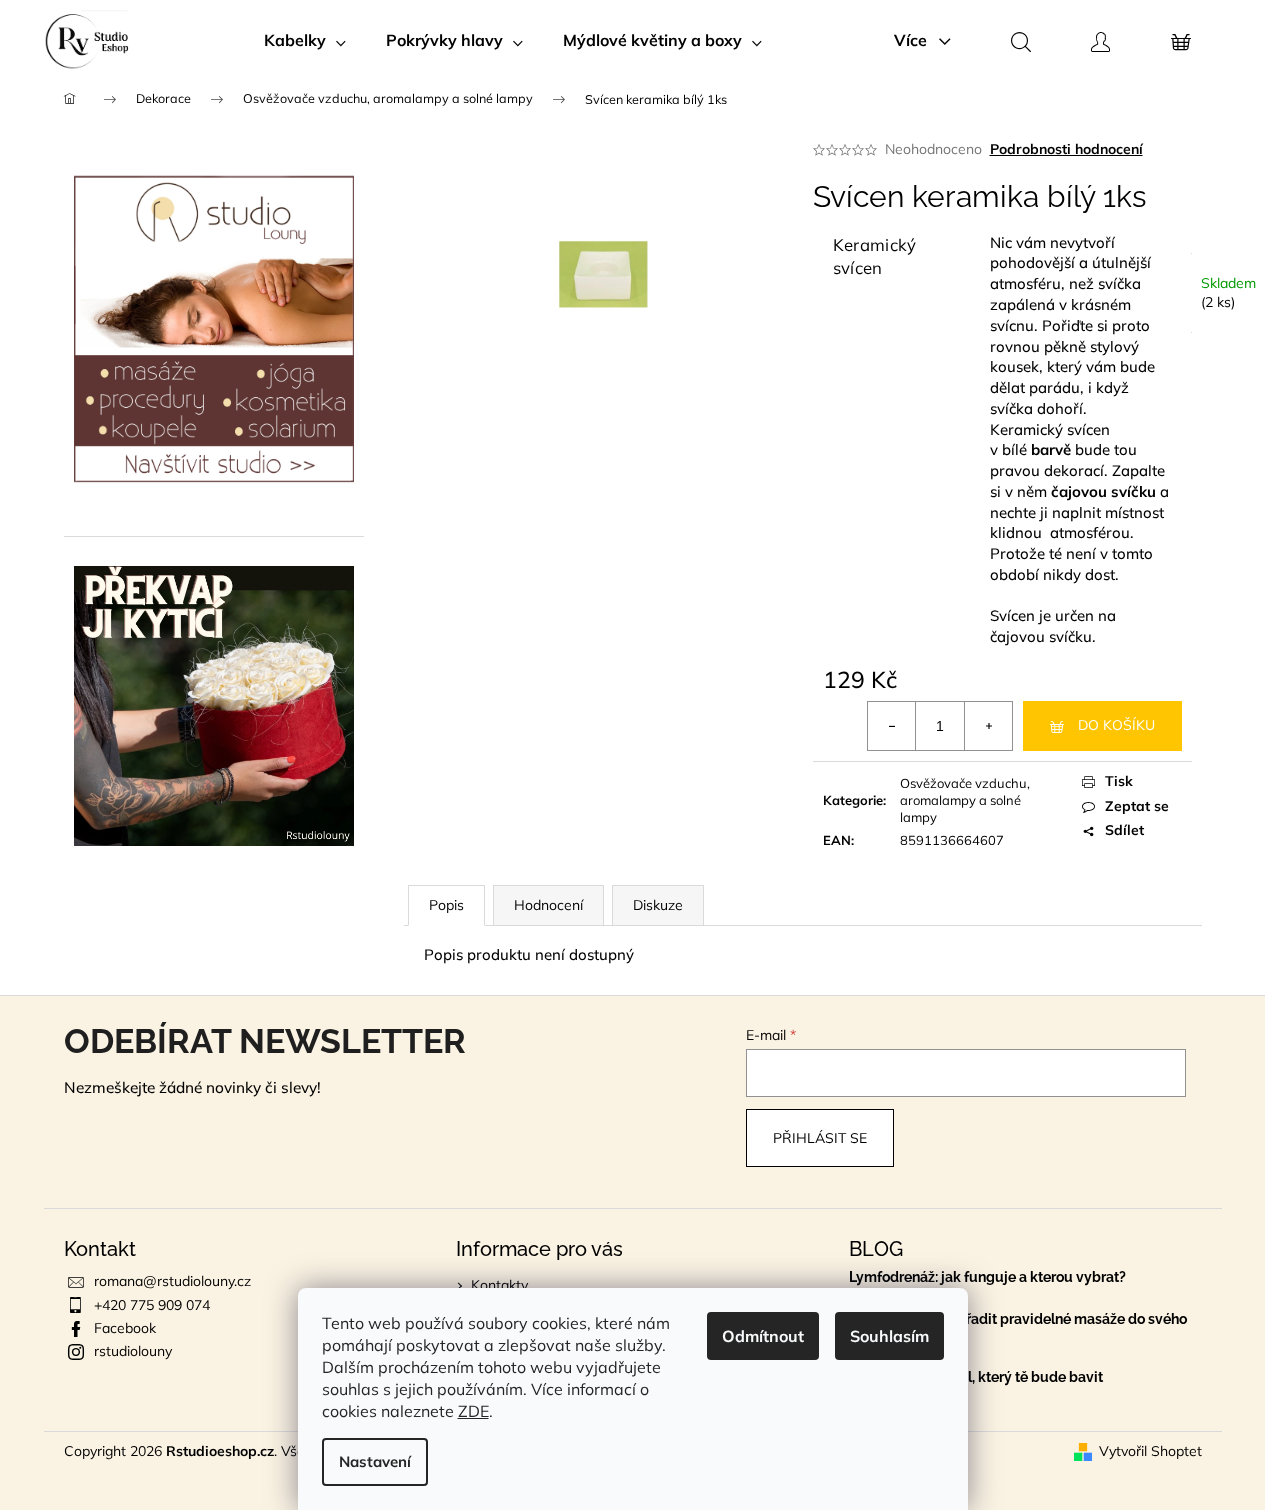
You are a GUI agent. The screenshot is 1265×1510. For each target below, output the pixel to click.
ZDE (473, 1411)
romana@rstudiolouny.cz (172, 1281)
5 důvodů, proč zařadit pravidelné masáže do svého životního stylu (1018, 1327)
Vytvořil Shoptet (1150, 1451)
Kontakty (499, 1285)
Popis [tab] (446, 905)
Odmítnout (763, 1336)
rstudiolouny (133, 1351)
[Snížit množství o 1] (892, 726)
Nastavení (375, 1461)
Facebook (125, 1328)
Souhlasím (889, 1336)
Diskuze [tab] (658, 905)
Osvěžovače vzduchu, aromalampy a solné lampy (965, 800)
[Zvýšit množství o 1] (988, 726)
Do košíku (1116, 725)
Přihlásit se (820, 1138)
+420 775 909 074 (152, 1305)
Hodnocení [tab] (548, 905)
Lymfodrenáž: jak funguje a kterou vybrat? (987, 1277)
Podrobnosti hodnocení (1066, 149)
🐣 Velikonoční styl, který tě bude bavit (976, 1377)
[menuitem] (305, 40)
